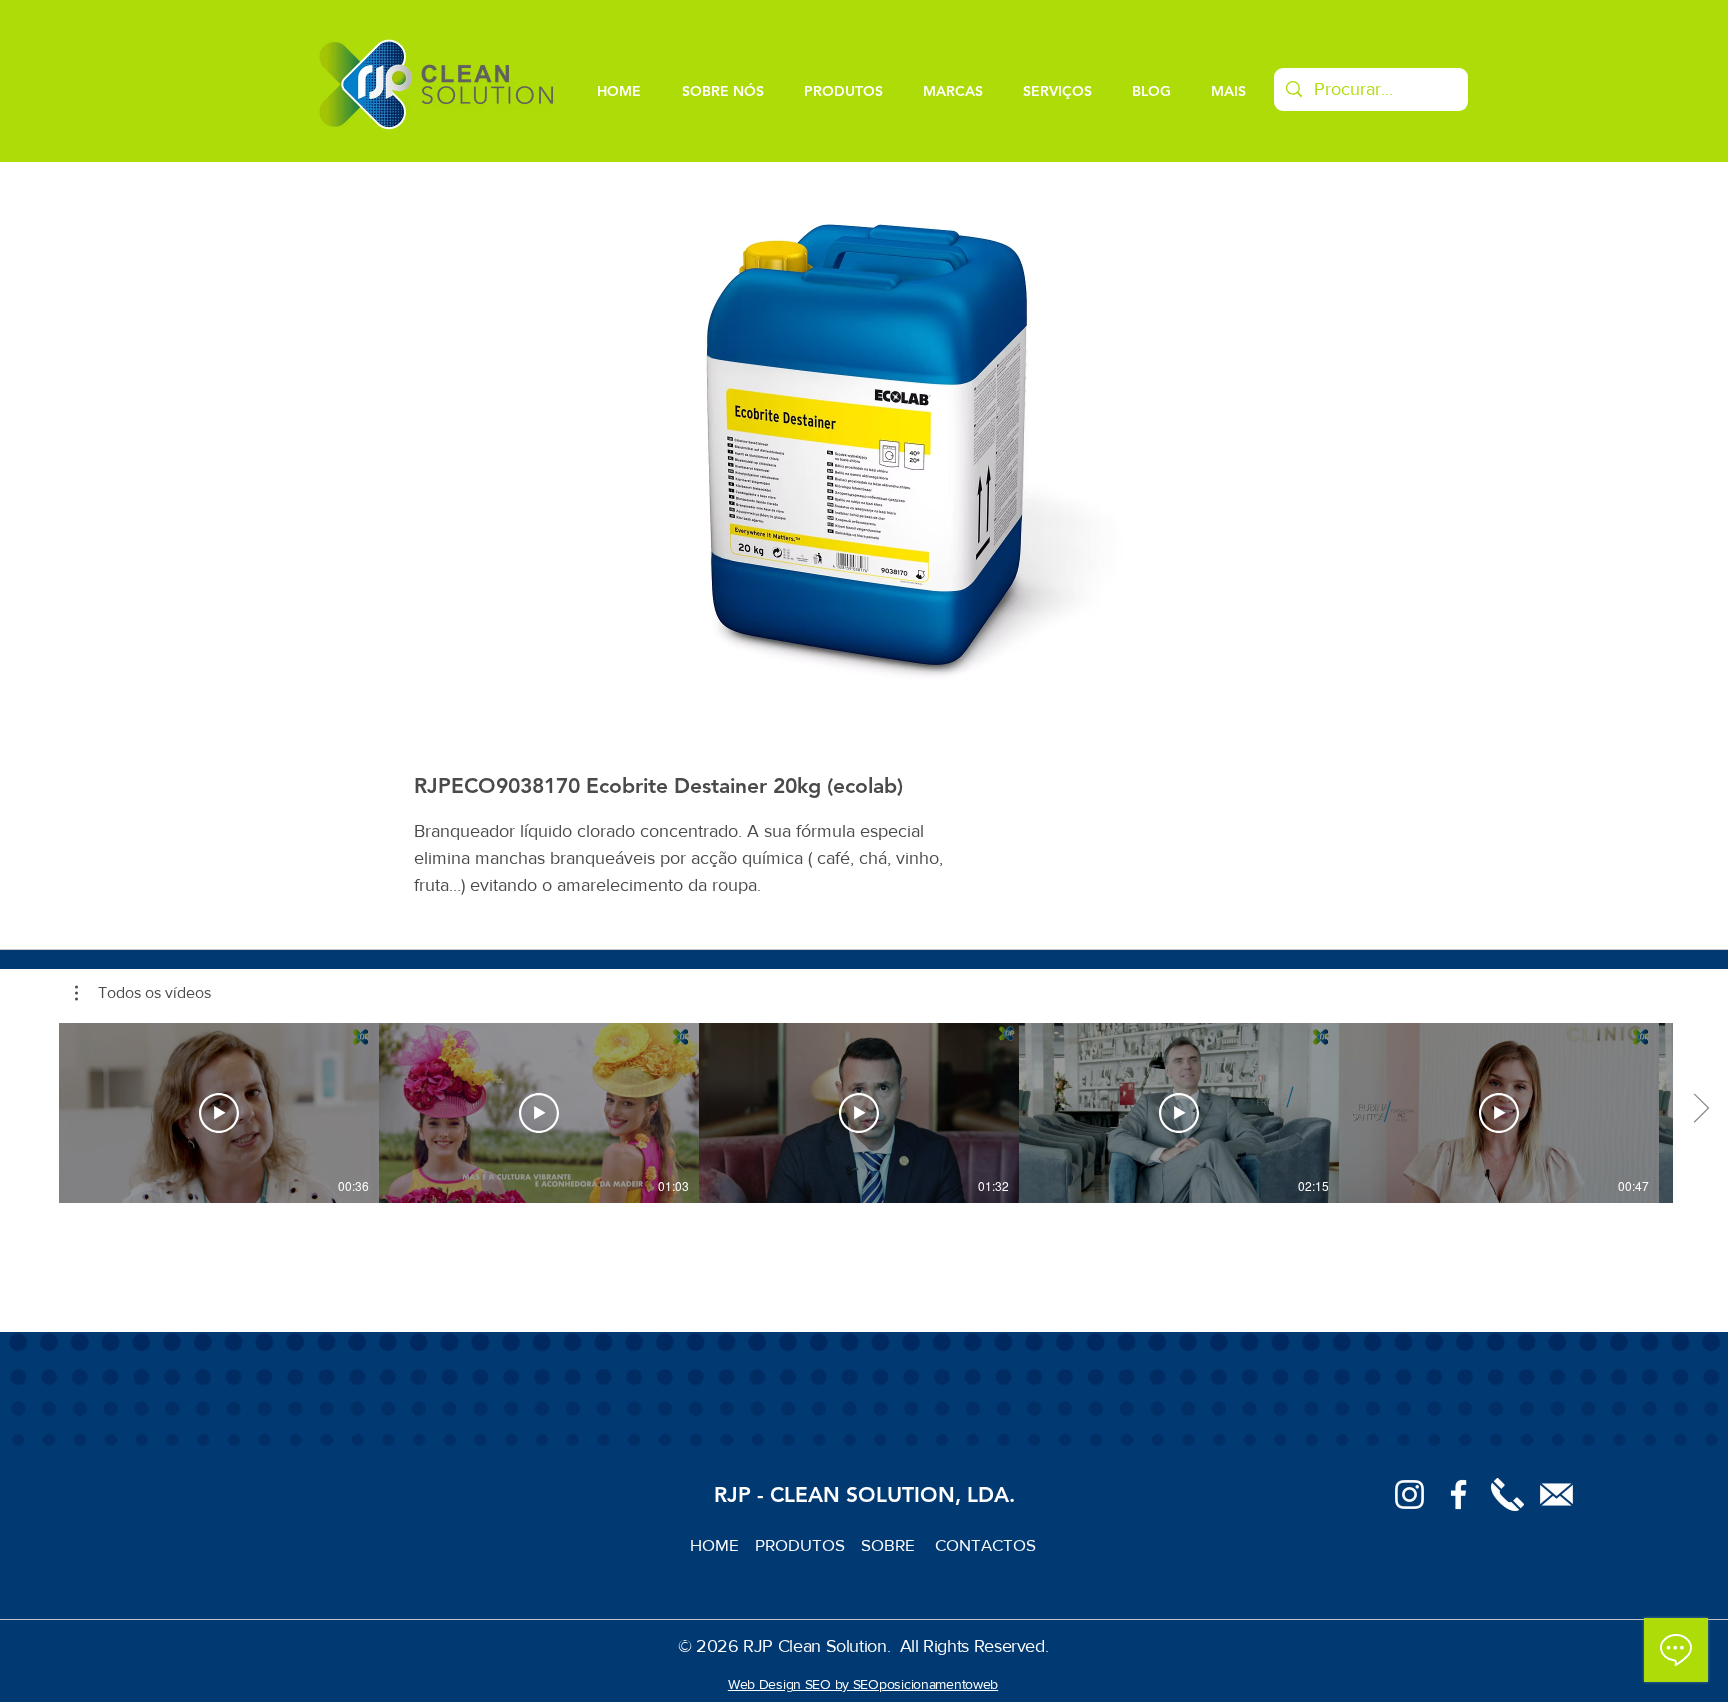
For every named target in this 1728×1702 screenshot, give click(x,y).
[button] (143, 993)
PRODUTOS (808, 1544)
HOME (722, 1544)
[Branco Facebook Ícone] (1458, 1494)
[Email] (1556, 1494)
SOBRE (890, 1544)
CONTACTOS (985, 1544)
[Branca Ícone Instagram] (1409, 1494)
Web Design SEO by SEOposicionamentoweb (863, 1684)
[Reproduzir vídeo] (219, 1113)
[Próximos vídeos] (1700, 1109)
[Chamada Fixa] (1507, 1494)
